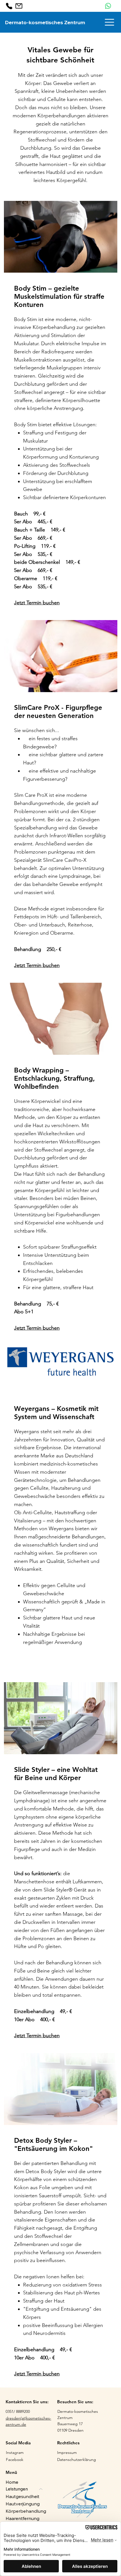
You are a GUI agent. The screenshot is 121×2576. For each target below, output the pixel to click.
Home (12, 2482)
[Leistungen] (41, 2489)
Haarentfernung (23, 2518)
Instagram (15, 2452)
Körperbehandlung (26, 2511)
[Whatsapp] (108, 6)
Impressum (67, 2452)
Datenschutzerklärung (77, 2460)
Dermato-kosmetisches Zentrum (45, 22)
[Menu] (110, 22)
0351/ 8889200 (18, 2411)
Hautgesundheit (23, 2496)
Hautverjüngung (23, 2504)
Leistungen (17, 2489)
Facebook (15, 2460)
